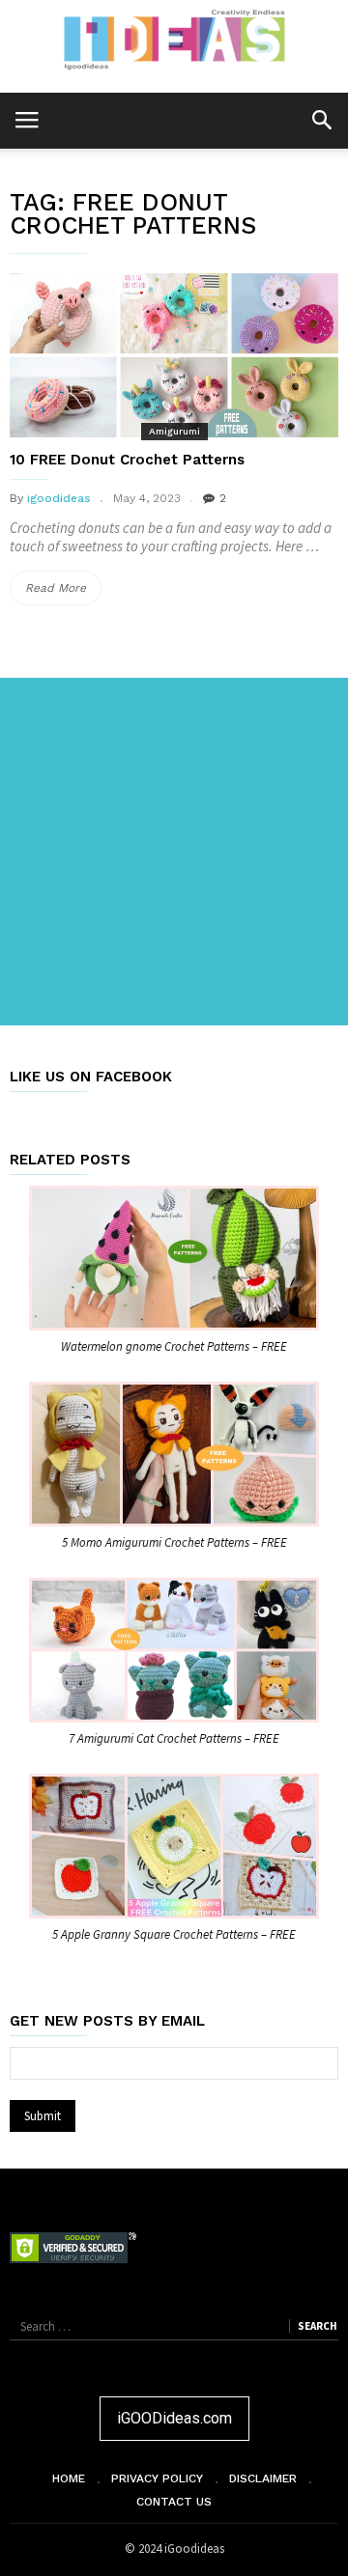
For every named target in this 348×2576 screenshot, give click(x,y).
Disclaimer (263, 2478)
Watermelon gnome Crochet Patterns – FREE (174, 1346)
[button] (321, 119)
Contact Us (174, 2502)
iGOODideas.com (174, 2418)
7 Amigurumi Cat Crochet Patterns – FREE (174, 1738)
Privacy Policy (157, 2478)
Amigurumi (174, 431)
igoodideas (59, 498)
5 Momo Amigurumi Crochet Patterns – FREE (174, 1542)
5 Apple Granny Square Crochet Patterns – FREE (174, 1934)
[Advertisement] (174, 852)
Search (317, 2326)
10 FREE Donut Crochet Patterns (127, 460)
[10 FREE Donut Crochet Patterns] (174, 355)
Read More (63, 593)
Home (69, 2478)
